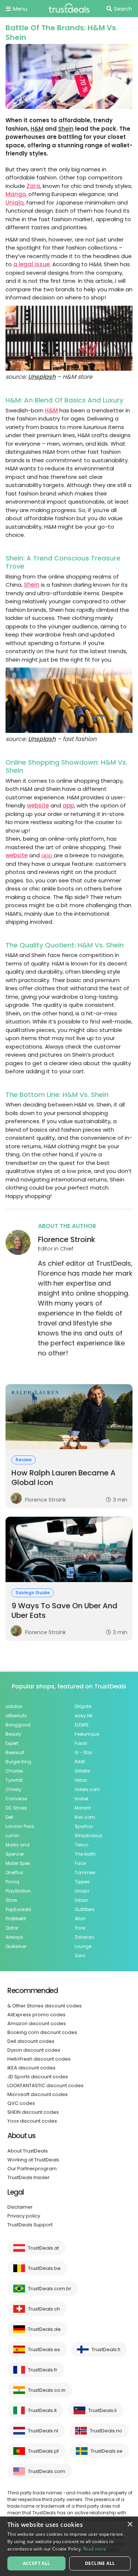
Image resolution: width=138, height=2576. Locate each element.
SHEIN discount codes (33, 2112)
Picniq (12, 1882)
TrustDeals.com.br (50, 2289)
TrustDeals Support (30, 2225)
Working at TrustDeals (33, 2160)
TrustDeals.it (42, 2410)
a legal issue (31, 264)
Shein (66, 129)
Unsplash (42, 377)
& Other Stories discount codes (45, 2006)
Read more (95, 2549)
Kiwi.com (85, 1817)
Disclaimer (20, 2207)
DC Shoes (16, 1808)
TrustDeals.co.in (47, 2390)
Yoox (80, 1928)
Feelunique (87, 1734)
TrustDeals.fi (106, 2349)
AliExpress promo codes (36, 2015)
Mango (16, 194)
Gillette (82, 1771)
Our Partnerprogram (32, 2169)
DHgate (83, 1706)
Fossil (81, 1743)
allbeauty (16, 1716)
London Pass (20, 1826)
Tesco (82, 1845)
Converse (16, 1799)
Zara (33, 186)
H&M (37, 129)
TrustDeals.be (44, 2268)
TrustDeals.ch (44, 2309)
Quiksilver (16, 1946)
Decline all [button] (100, 2563)
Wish (80, 1919)
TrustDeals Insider (29, 2177)
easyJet (84, 1716)
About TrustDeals (28, 2151)
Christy (13, 1789)
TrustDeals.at (43, 2248)
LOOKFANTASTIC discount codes (45, 2086)
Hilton (81, 1780)
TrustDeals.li (102, 2410)
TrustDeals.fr (43, 2370)
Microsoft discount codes (38, 2094)
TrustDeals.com (47, 2471)
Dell (9, 1817)
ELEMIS (82, 1725)
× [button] (130, 2524)
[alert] (69, 2546)
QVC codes (21, 2103)
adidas (14, 1706)
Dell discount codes (31, 2041)
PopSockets (18, 1909)
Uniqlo (15, 203)
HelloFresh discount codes (39, 2059)
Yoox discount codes (32, 2121)
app (68, 805)
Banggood (18, 1725)
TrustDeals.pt (43, 2451)
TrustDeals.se (107, 2451)
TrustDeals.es (44, 2349)
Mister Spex (18, 1863)
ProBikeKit (16, 1919)
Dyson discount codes (34, 2050)
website (38, 805)
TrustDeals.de (44, 2329)
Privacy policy (24, 2216)
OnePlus (14, 1872)
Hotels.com (87, 1789)
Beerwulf (15, 1752)
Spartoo (84, 1826)
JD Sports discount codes (38, 2077)
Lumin (12, 1836)
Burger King (18, 1762)
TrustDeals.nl (43, 2431)
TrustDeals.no (106, 2431)
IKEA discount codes (31, 2068)
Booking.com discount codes (42, 2032)
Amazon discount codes (37, 2023)
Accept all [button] (37, 2563)
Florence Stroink (67, 1239)
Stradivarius (89, 1836)
